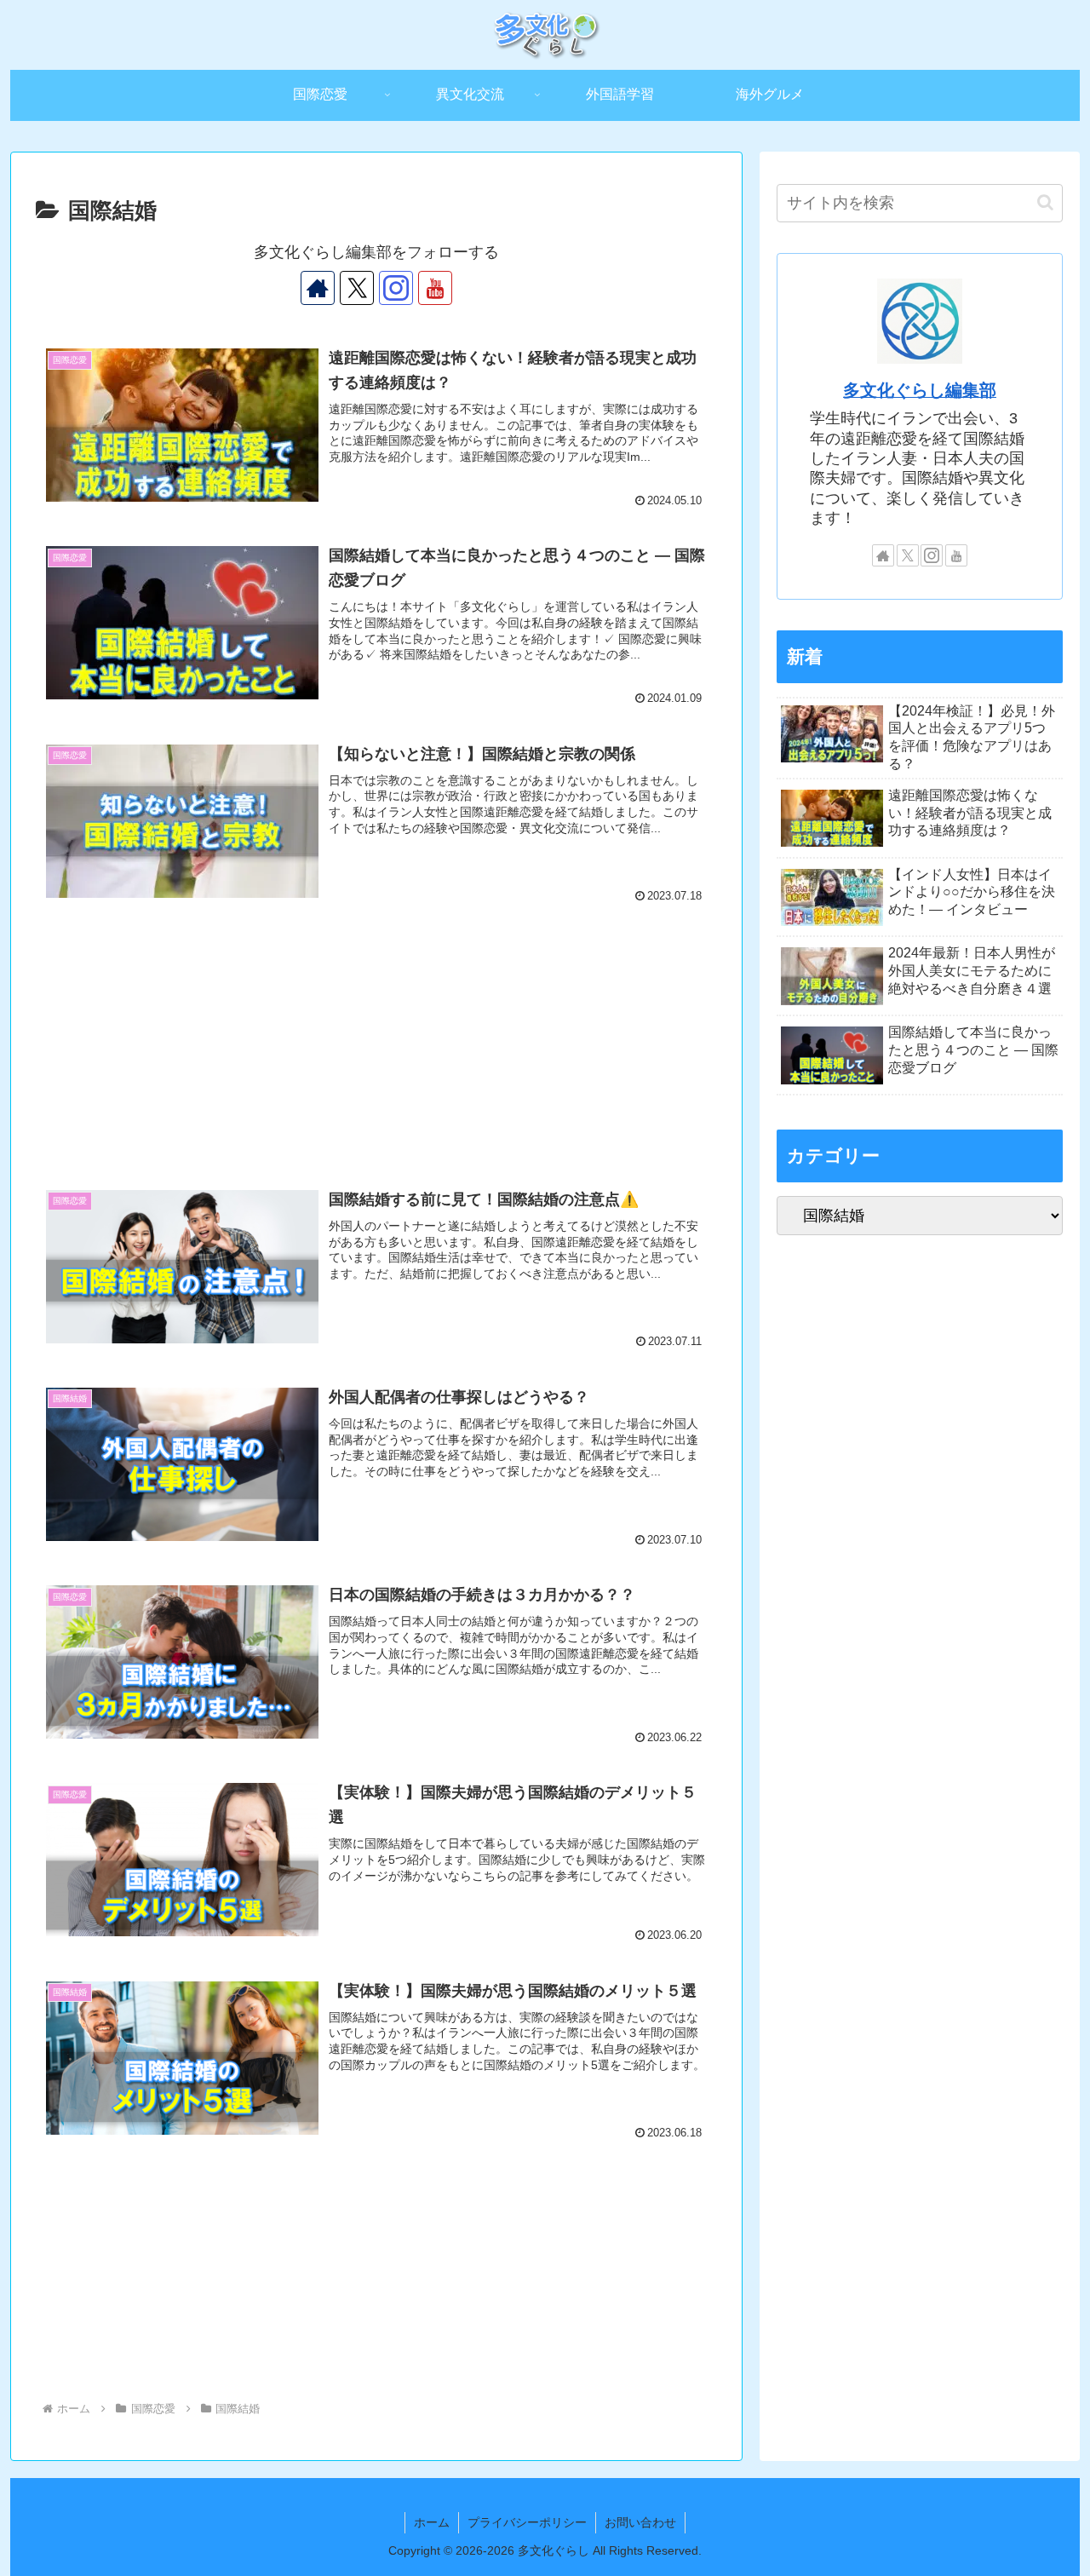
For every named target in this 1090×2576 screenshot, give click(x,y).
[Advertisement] (376, 1015)
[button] (1045, 202)
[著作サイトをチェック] (318, 288)
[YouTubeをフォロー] (435, 288)
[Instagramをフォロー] (396, 288)
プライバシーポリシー (527, 2522)
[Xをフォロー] (357, 288)
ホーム (432, 2522)
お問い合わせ (640, 2522)
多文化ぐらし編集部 (920, 390)
